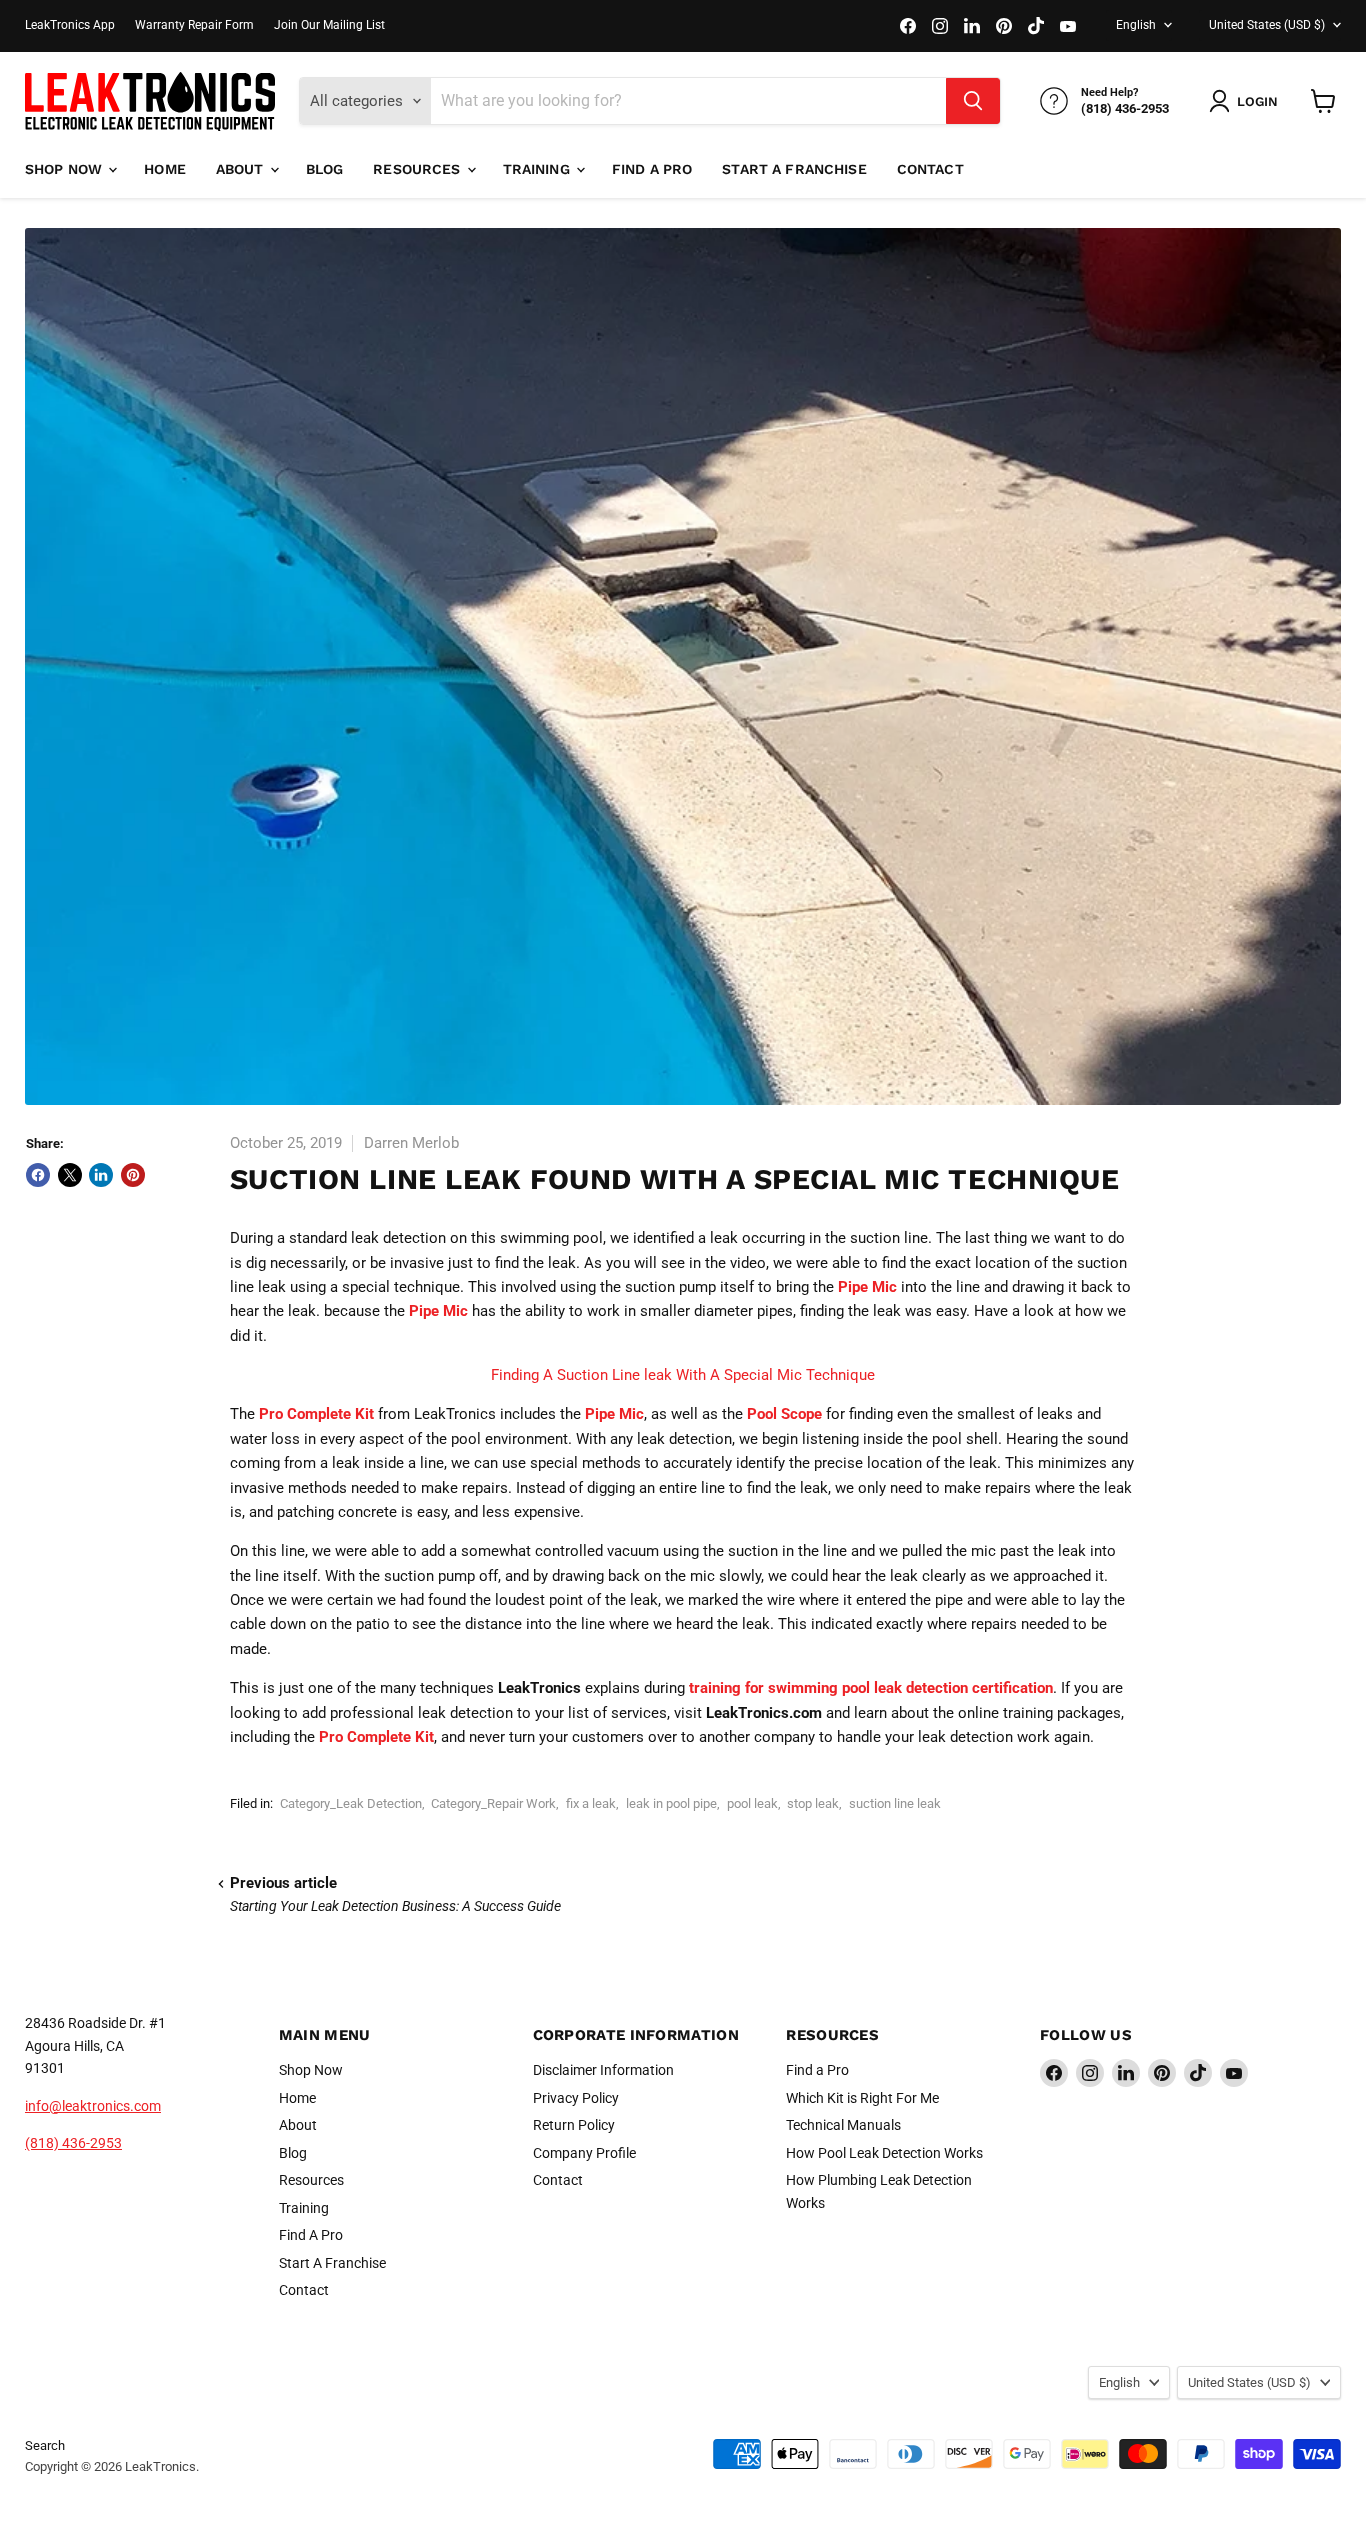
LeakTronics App (70, 25)
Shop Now (65, 169)
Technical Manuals (843, 2125)
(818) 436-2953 (73, 2143)
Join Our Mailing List (329, 25)
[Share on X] (70, 1175)
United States (1267, 25)
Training (538, 169)
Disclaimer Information (603, 2070)
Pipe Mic (867, 1287)
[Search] (973, 101)
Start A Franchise (794, 169)
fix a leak (591, 1803)
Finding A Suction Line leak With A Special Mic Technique (683, 1375)
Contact (930, 169)
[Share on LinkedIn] (101, 1175)
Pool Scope (784, 1414)
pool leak (752, 1803)
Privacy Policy (576, 2098)
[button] (1247, 101)
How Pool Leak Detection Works (884, 2153)
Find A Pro (652, 169)
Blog (325, 169)
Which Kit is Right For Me (862, 2098)
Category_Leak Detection (351, 1803)
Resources (418, 169)
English (1136, 25)
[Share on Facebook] (38, 1175)
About (242, 169)
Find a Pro (817, 2070)
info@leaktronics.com (93, 2106)
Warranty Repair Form (194, 25)
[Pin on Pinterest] (133, 1175)
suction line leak (895, 1803)
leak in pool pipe (671, 1803)
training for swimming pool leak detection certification (871, 1688)
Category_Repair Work (493, 1803)
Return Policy (574, 2125)
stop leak (813, 1803)
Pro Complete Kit (316, 1414)
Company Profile (584, 2153)
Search (45, 2445)
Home (165, 169)
